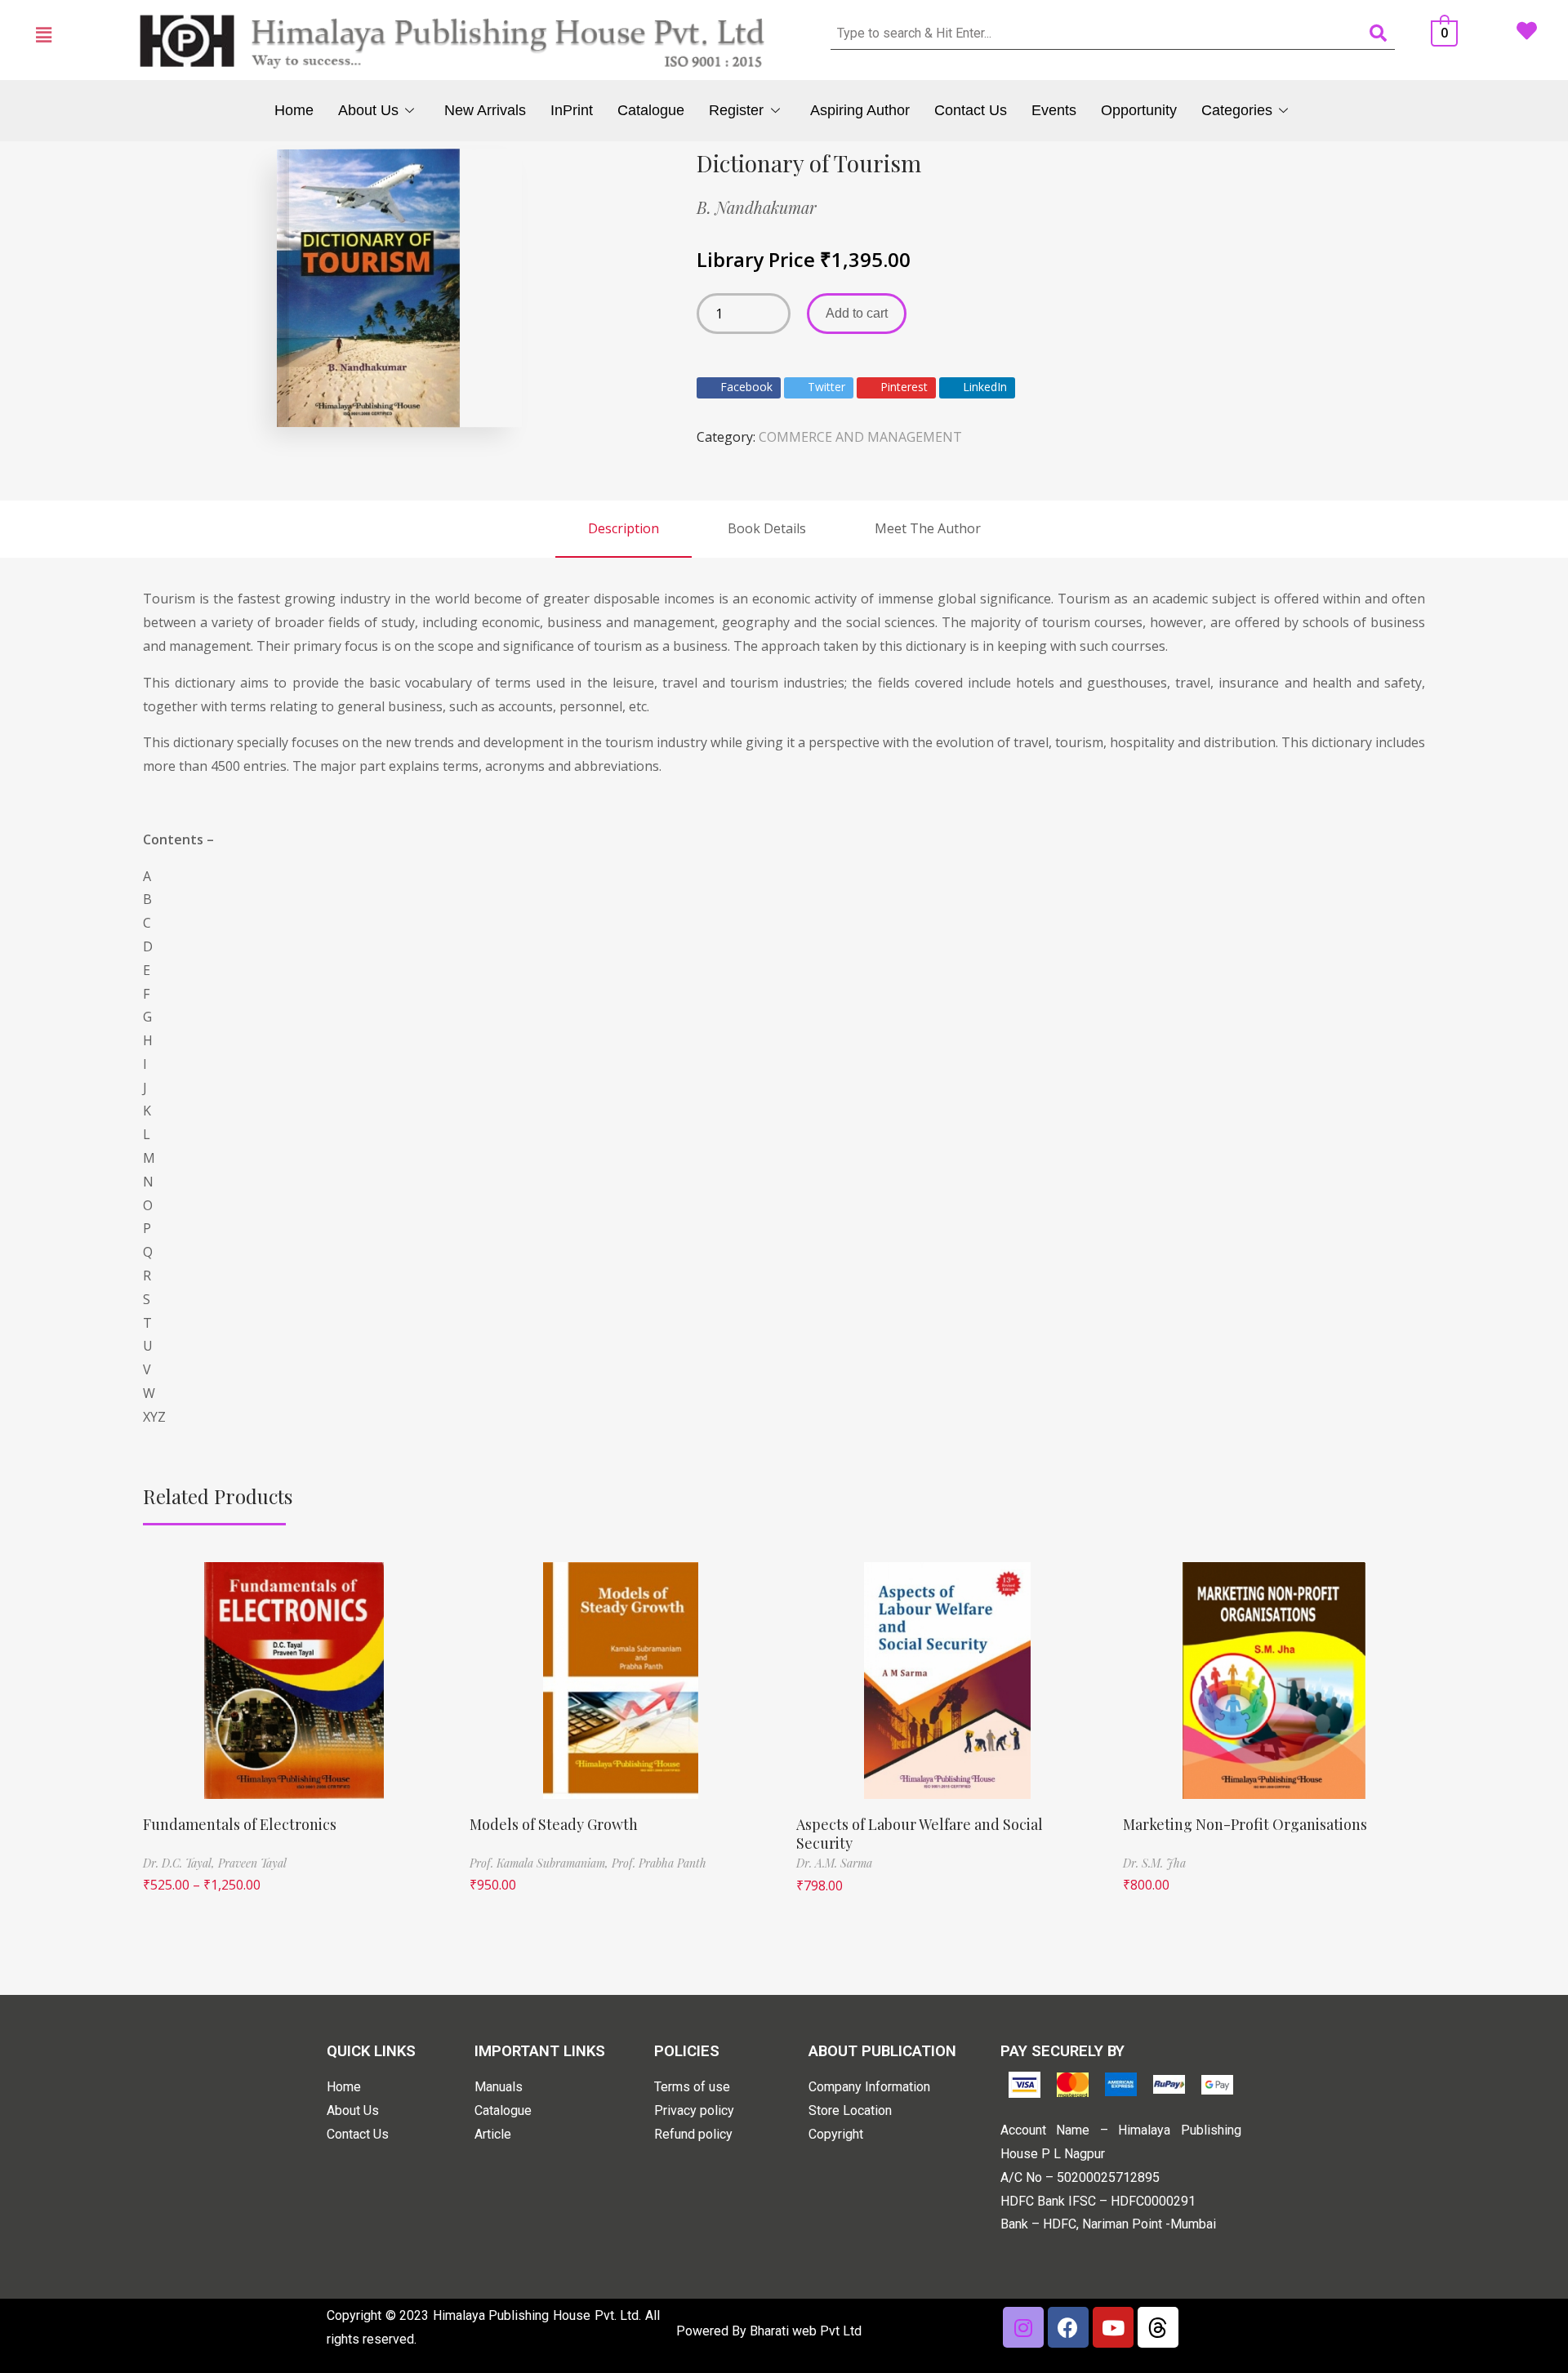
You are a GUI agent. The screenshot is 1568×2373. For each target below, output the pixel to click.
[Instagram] (1023, 2327)
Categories (1237, 110)
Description (624, 528)
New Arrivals (485, 110)
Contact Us (971, 110)
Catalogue (651, 110)
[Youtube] (1113, 2327)
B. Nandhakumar (757, 207)
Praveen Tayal (252, 1863)
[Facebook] (1068, 2327)
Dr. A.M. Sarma (834, 1863)
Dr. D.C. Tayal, (180, 1863)
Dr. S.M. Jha (1154, 1863)
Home (294, 110)
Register (736, 110)
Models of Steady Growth (554, 1824)
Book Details (767, 528)
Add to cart (857, 313)
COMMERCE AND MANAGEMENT (860, 437)
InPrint (572, 110)
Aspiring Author (860, 110)
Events (1054, 110)
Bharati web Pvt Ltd (806, 2331)
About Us (368, 110)
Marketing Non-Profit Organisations (1245, 1824)
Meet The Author (928, 528)
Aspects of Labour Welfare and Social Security (920, 1834)
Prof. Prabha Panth (659, 1863)
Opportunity (1139, 110)
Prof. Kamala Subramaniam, (541, 1863)
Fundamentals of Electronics (240, 1824)
